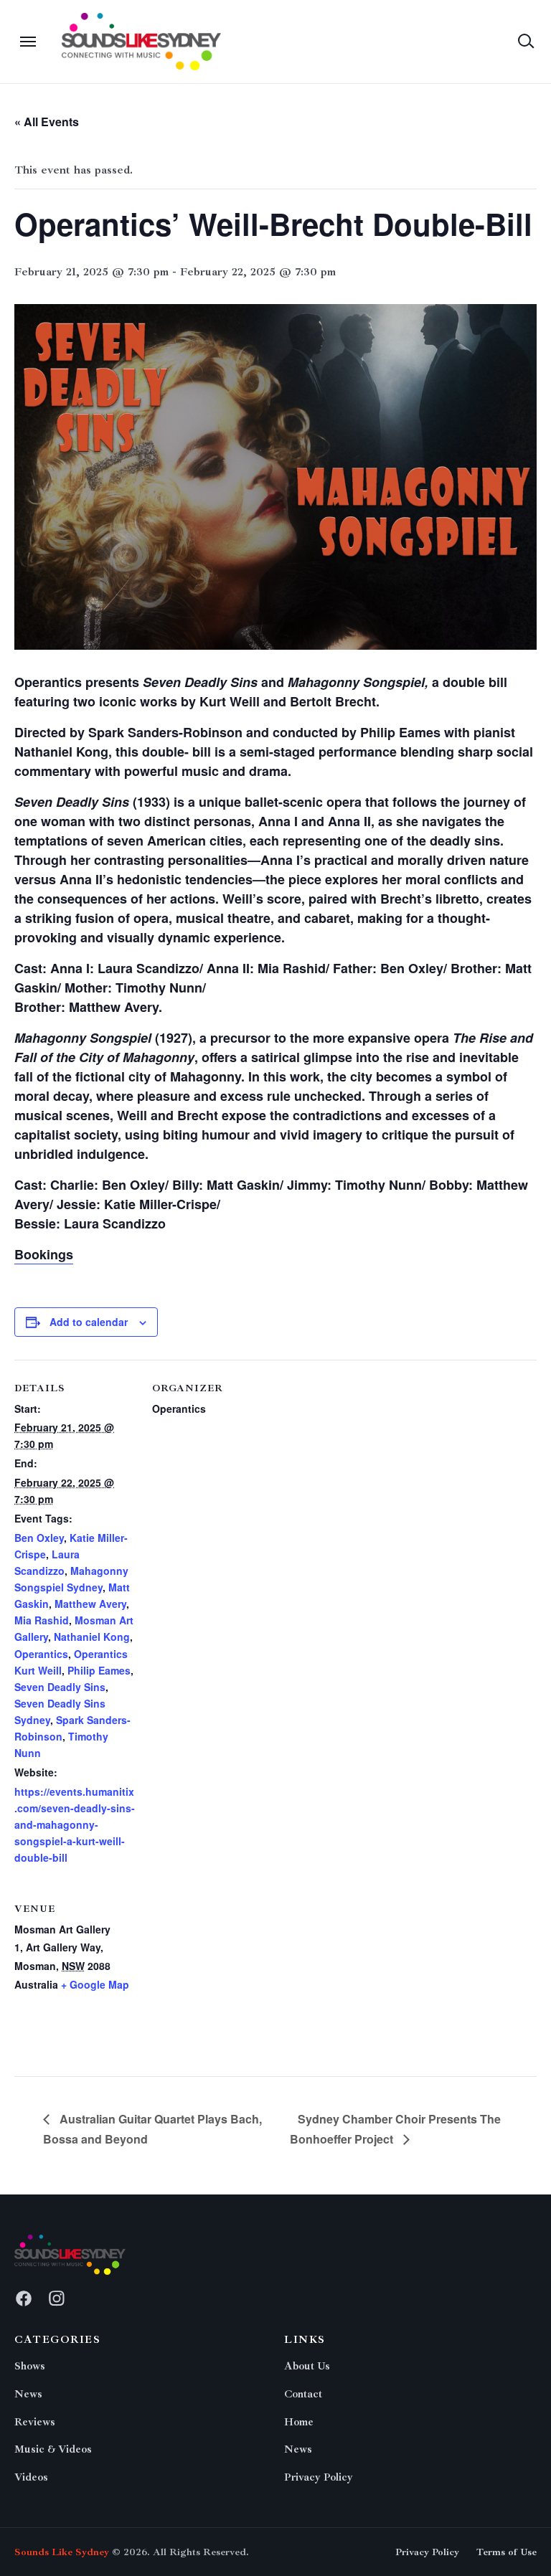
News (28, 2394)
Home (299, 2422)
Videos (31, 2477)
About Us (307, 2366)
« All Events (47, 122)
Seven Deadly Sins (60, 1687)
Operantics (41, 1654)
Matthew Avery (90, 1604)
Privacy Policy (319, 2477)
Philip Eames (99, 1670)
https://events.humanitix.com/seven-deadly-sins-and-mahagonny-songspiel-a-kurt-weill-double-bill (75, 1824)
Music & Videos (53, 2449)
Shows (30, 2366)
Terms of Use (507, 2552)
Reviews (35, 2422)
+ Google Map (95, 1984)
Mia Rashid (42, 1620)
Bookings (44, 1254)
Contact (303, 2394)
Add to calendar (89, 1322)
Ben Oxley (39, 1538)
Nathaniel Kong (92, 1637)
